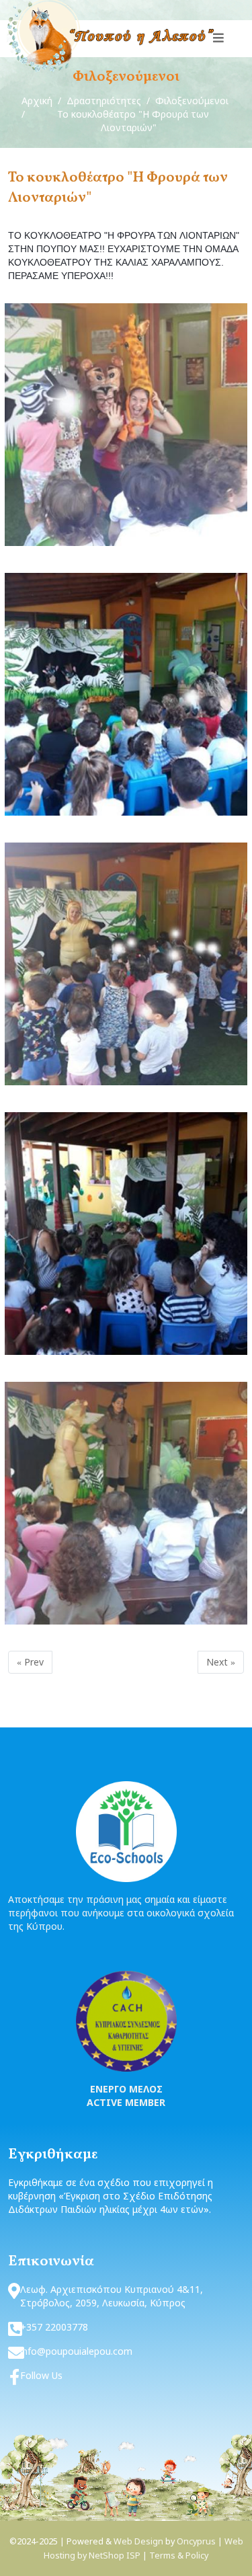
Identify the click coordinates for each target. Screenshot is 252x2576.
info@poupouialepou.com (76, 2351)
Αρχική (37, 101)
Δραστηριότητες (104, 101)
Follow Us (41, 2375)
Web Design (138, 2541)
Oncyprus (196, 2541)
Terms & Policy (179, 2555)
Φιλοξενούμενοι (192, 101)
